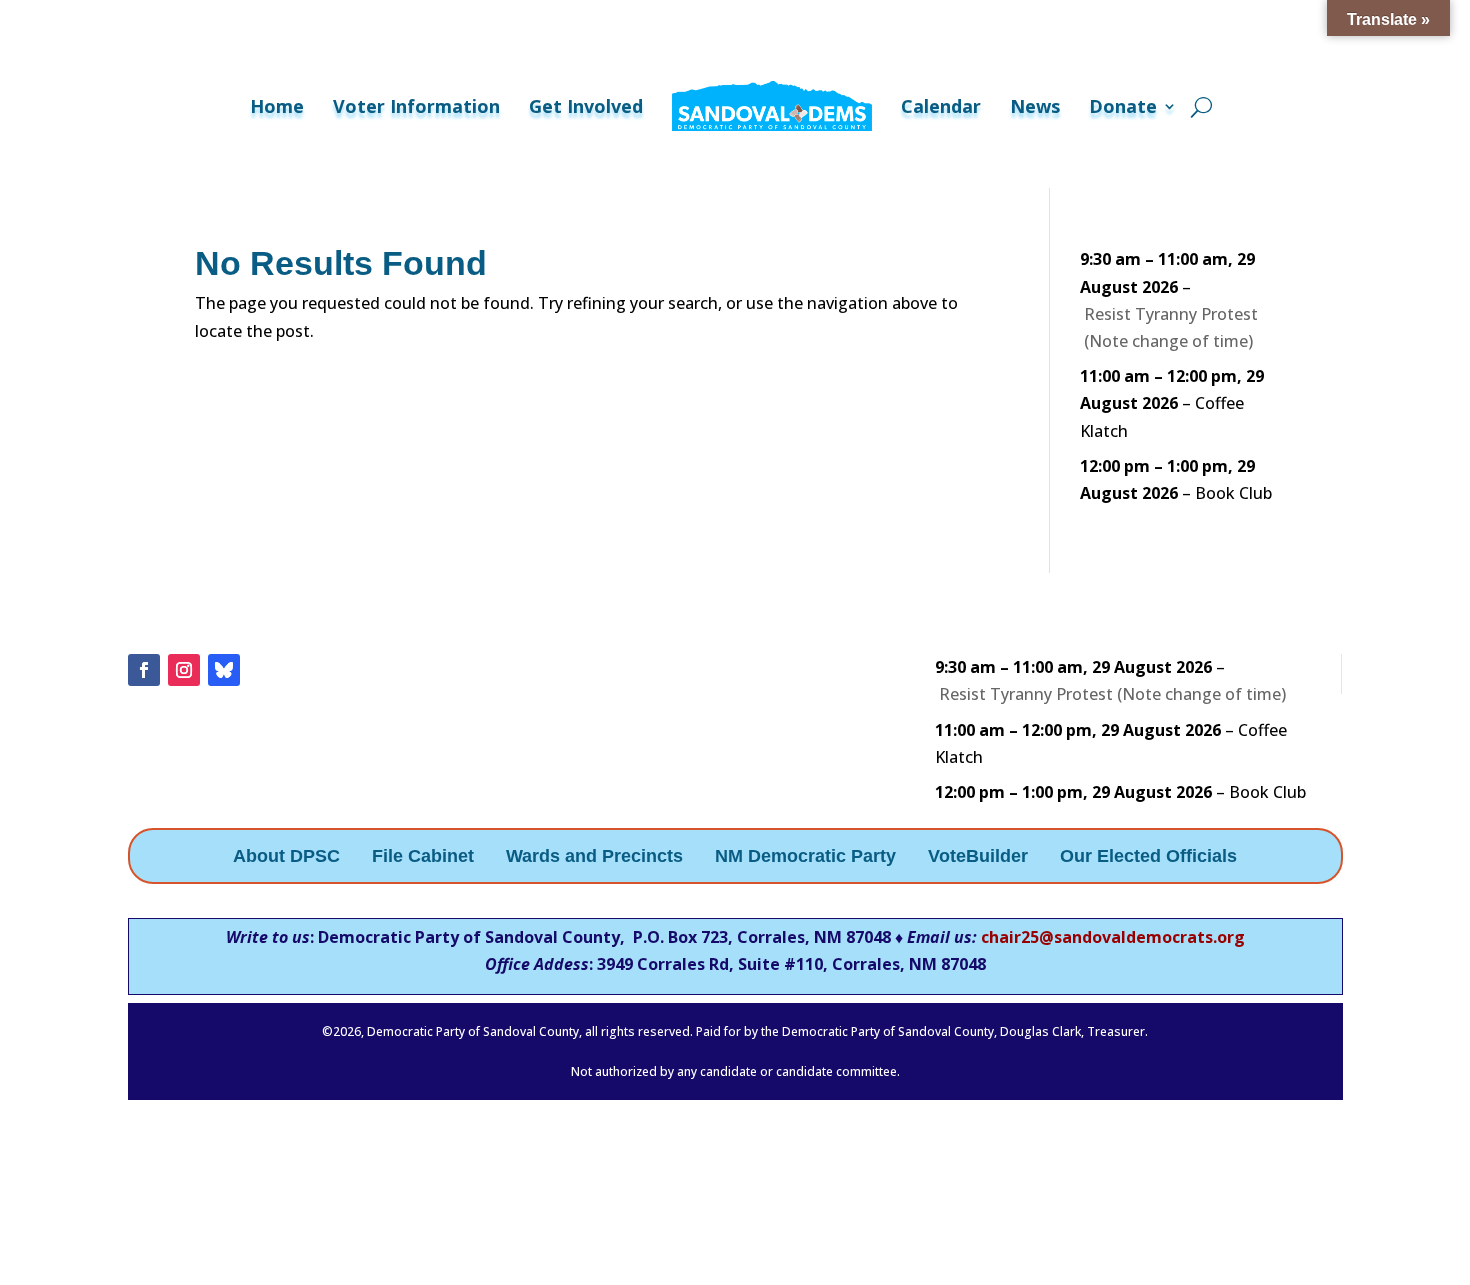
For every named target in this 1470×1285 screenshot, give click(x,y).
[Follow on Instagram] (184, 670)
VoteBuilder (978, 857)
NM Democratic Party (805, 857)
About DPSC (286, 857)
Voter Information (416, 106)
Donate (1123, 106)
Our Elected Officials (1148, 857)
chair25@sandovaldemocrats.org (1113, 937)
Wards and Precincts (594, 857)
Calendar (941, 106)
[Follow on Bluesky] (224, 670)
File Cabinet (423, 857)
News (1035, 106)
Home (277, 106)
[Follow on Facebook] (144, 670)
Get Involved (586, 106)
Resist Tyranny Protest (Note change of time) (1171, 327)
